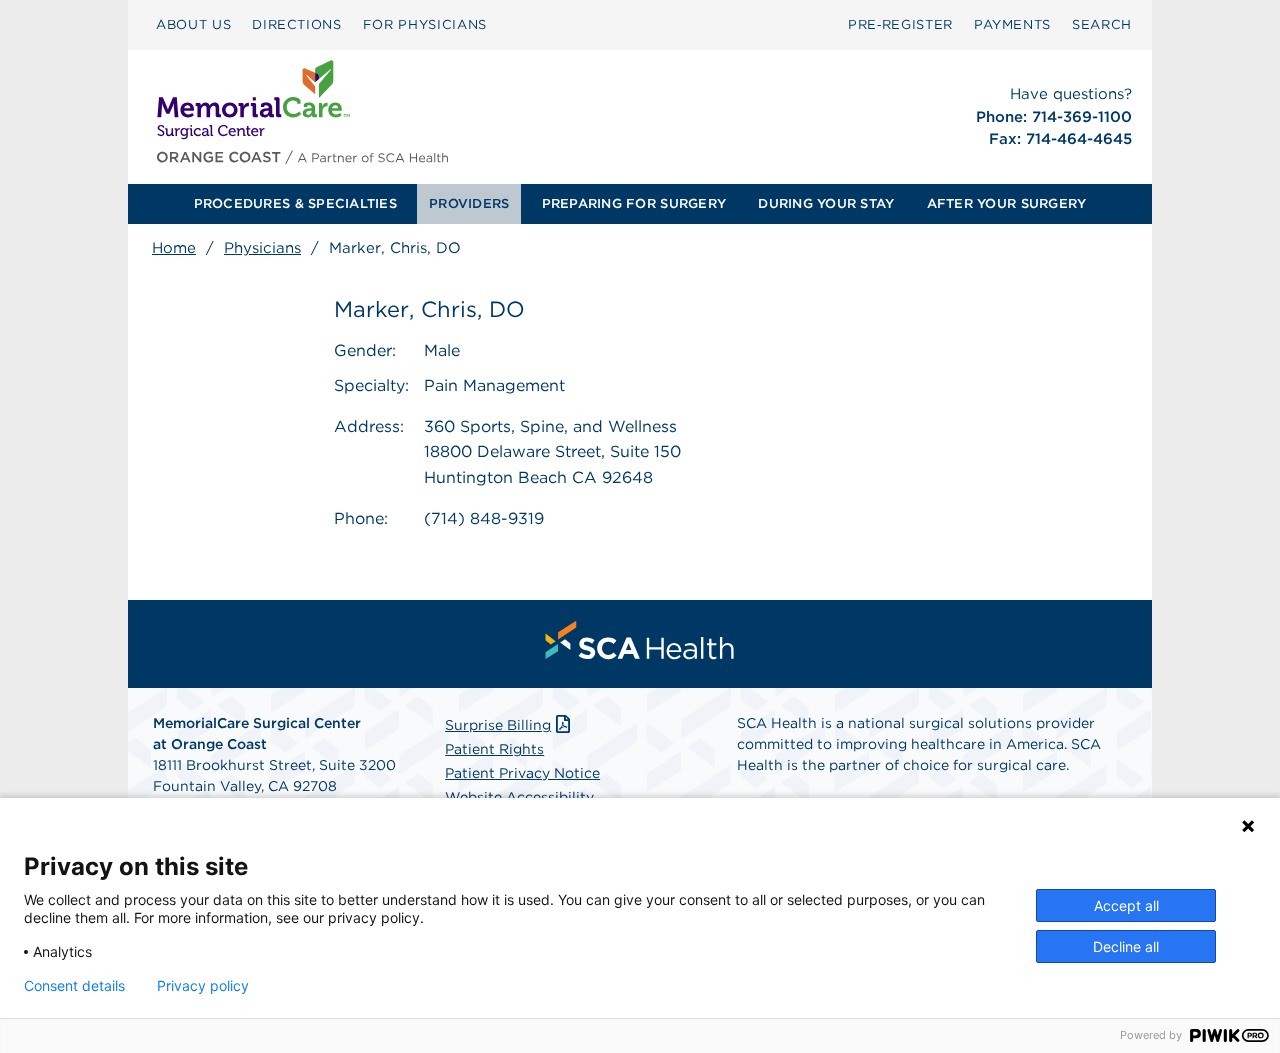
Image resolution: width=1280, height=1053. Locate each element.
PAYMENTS (1012, 24)
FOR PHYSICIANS (425, 24)
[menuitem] (193, 25)
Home (174, 248)
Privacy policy (203, 986)
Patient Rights (494, 749)
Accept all (1126, 905)
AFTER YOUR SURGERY (1007, 203)
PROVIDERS (469, 203)
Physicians (262, 248)
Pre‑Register (900, 24)
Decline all (1126, 946)
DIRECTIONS (297, 24)
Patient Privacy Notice (522, 773)
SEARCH (1102, 24)
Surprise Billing (498, 725)
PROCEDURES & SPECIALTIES (295, 203)
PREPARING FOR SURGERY (634, 203)
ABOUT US (193, 24)
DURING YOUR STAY (826, 203)
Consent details (74, 986)
